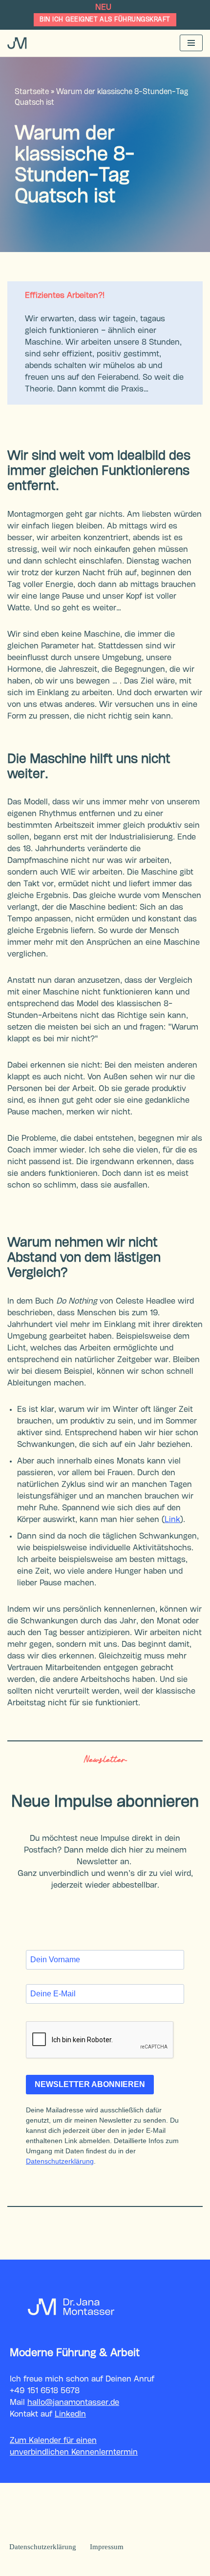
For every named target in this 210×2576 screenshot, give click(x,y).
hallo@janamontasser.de (73, 2403)
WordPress (148, 2566)
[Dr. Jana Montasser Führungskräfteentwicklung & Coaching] (17, 43)
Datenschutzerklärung (60, 2161)
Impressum (107, 2547)
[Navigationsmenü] (191, 43)
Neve (52, 2566)
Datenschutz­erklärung (43, 2547)
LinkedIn (70, 2414)
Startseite (32, 92)
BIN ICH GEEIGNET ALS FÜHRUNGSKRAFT (105, 20)
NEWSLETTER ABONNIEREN (90, 2084)
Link (172, 1520)
